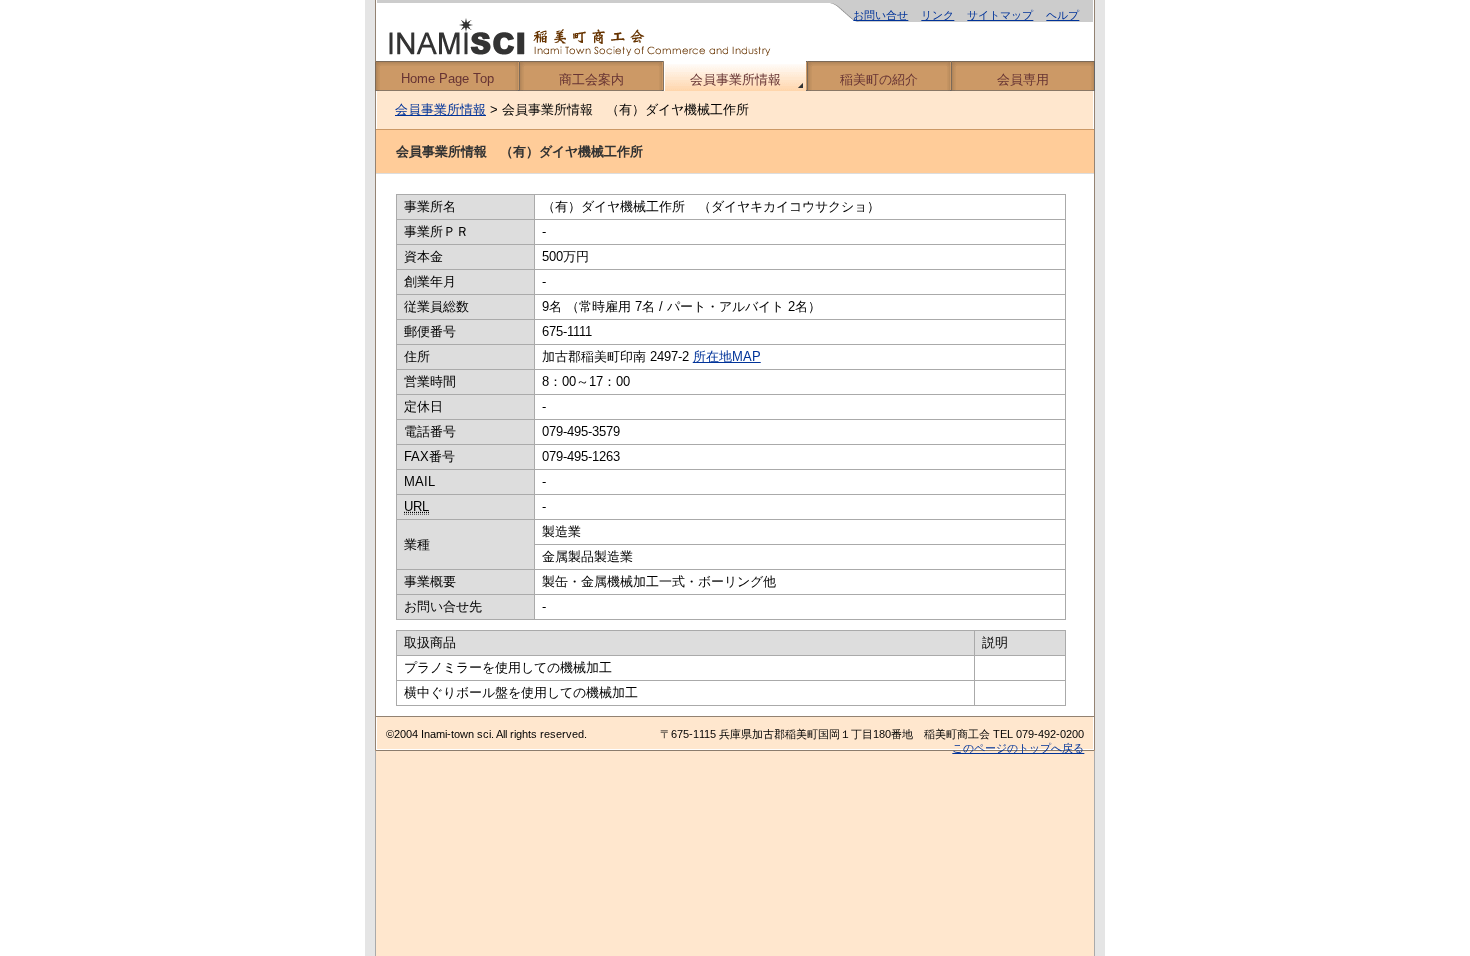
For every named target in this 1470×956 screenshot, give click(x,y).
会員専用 (1023, 79)
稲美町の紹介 (879, 79)
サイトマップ (1000, 15)
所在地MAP (727, 356)
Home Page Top (447, 78)
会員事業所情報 (735, 79)
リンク (937, 15)
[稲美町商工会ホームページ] (735, 30)
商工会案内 (591, 79)
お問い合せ (880, 15)
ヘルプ (1062, 15)
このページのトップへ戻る (1018, 748)
